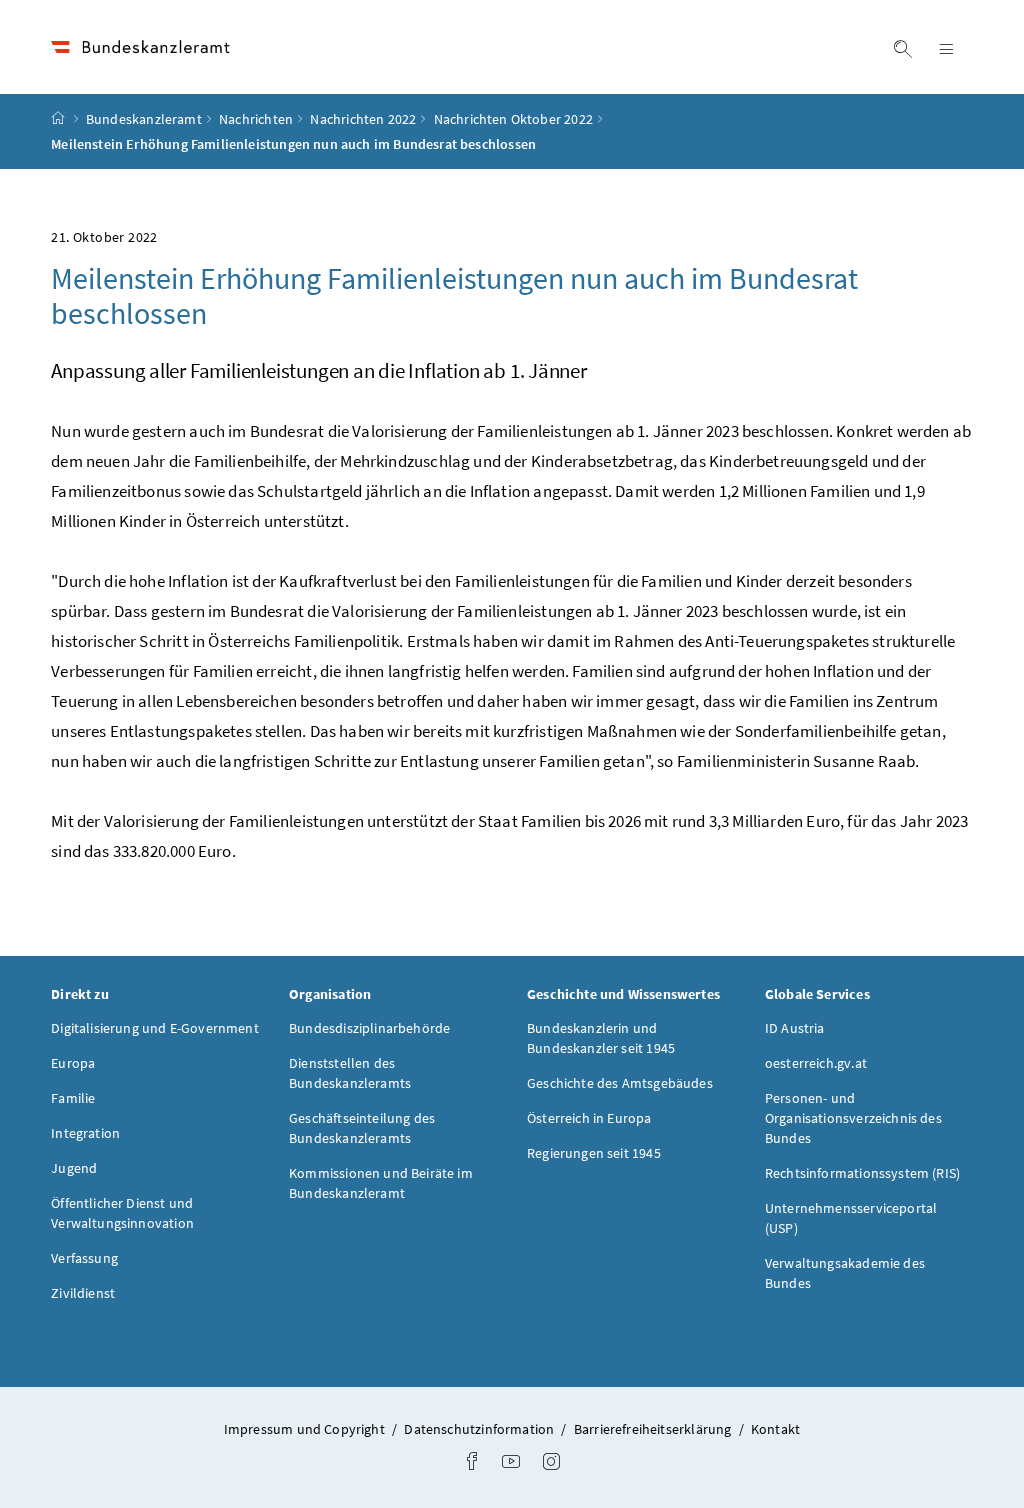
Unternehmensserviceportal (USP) (851, 1218)
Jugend (74, 1168)
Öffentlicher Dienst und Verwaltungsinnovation (122, 1213)
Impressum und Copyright (306, 1429)
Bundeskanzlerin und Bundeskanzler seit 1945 (601, 1038)
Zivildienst (83, 1293)
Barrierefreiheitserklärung (654, 1429)
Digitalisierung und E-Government (155, 1028)
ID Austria (795, 1028)
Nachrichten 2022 (363, 119)
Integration (85, 1133)
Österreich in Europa (589, 1118)
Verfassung (84, 1258)
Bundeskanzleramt (144, 119)
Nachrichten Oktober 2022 (513, 119)
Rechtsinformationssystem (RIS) (862, 1173)
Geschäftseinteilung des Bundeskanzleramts (362, 1128)
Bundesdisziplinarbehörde (369, 1028)
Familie (73, 1098)
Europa (73, 1063)
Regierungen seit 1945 (594, 1153)
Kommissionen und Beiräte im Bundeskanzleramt (381, 1183)
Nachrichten (256, 119)
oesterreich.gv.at (816, 1063)
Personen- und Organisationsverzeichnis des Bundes (853, 1118)
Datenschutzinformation (480, 1429)
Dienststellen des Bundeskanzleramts (350, 1073)
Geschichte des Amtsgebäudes (620, 1083)
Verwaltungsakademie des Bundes (845, 1273)
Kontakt (775, 1429)
